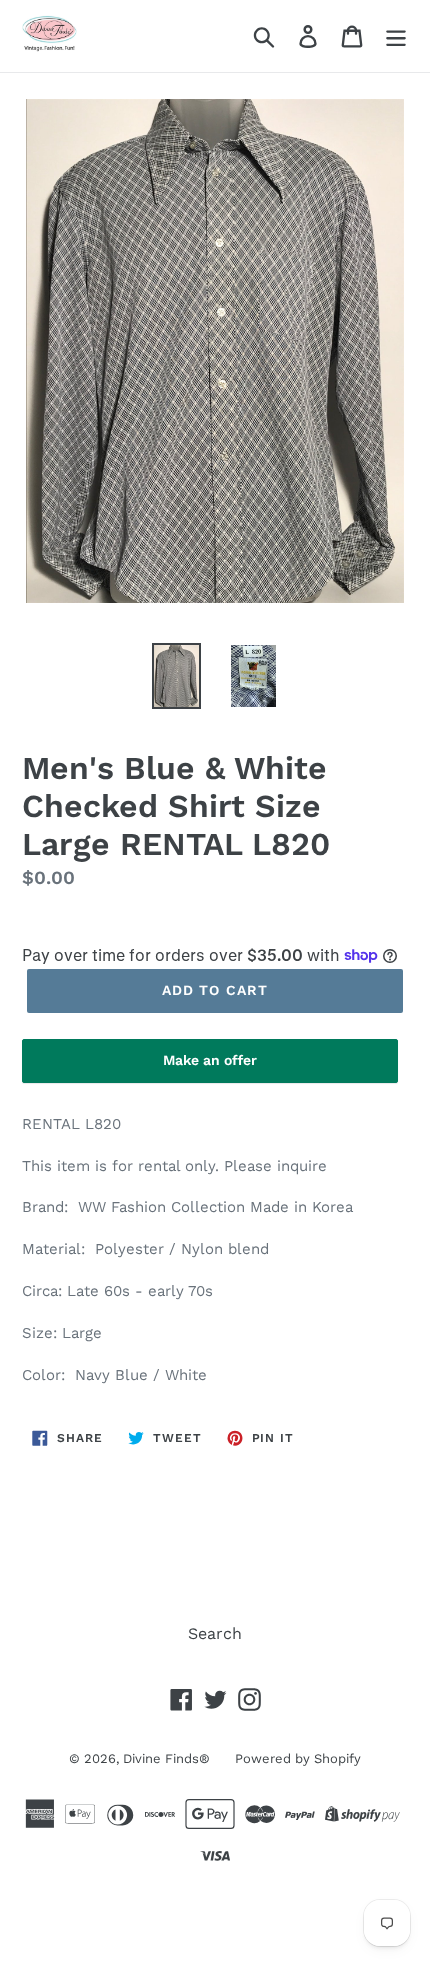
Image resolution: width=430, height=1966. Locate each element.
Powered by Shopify (298, 1758)
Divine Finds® (166, 1758)
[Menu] (396, 36)
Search (215, 1633)
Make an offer (210, 1067)
